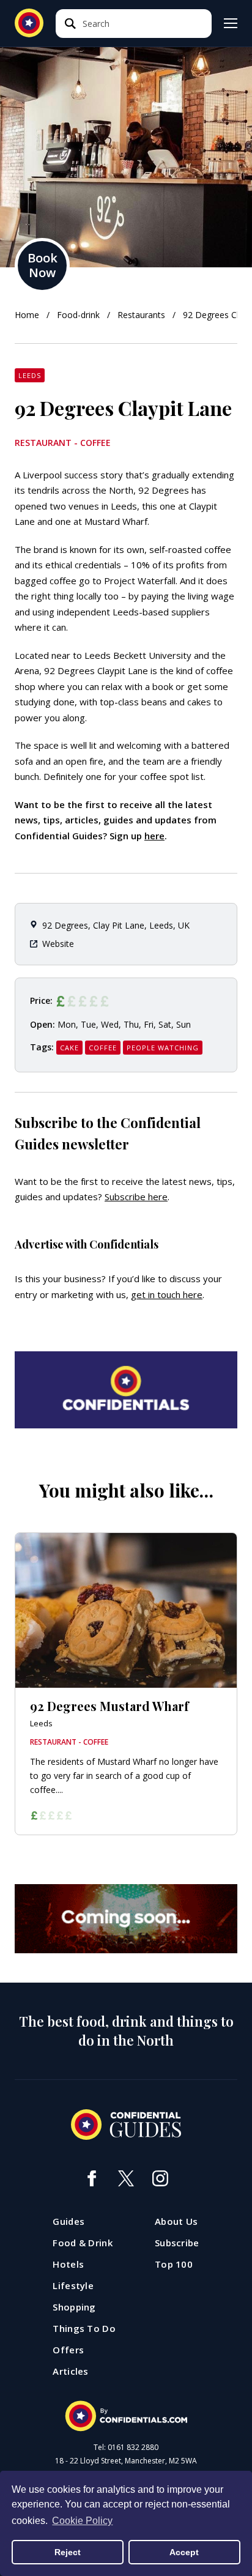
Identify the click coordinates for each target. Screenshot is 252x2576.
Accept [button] (184, 2552)
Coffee (103, 1048)
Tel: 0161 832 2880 (126, 2448)
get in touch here (167, 1294)
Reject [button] (68, 2552)
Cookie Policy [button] (82, 2521)
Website (58, 944)
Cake (69, 1048)
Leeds (30, 375)
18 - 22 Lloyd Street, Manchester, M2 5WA (126, 2461)
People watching (163, 1048)
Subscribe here (136, 1197)
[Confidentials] (126, 2416)
